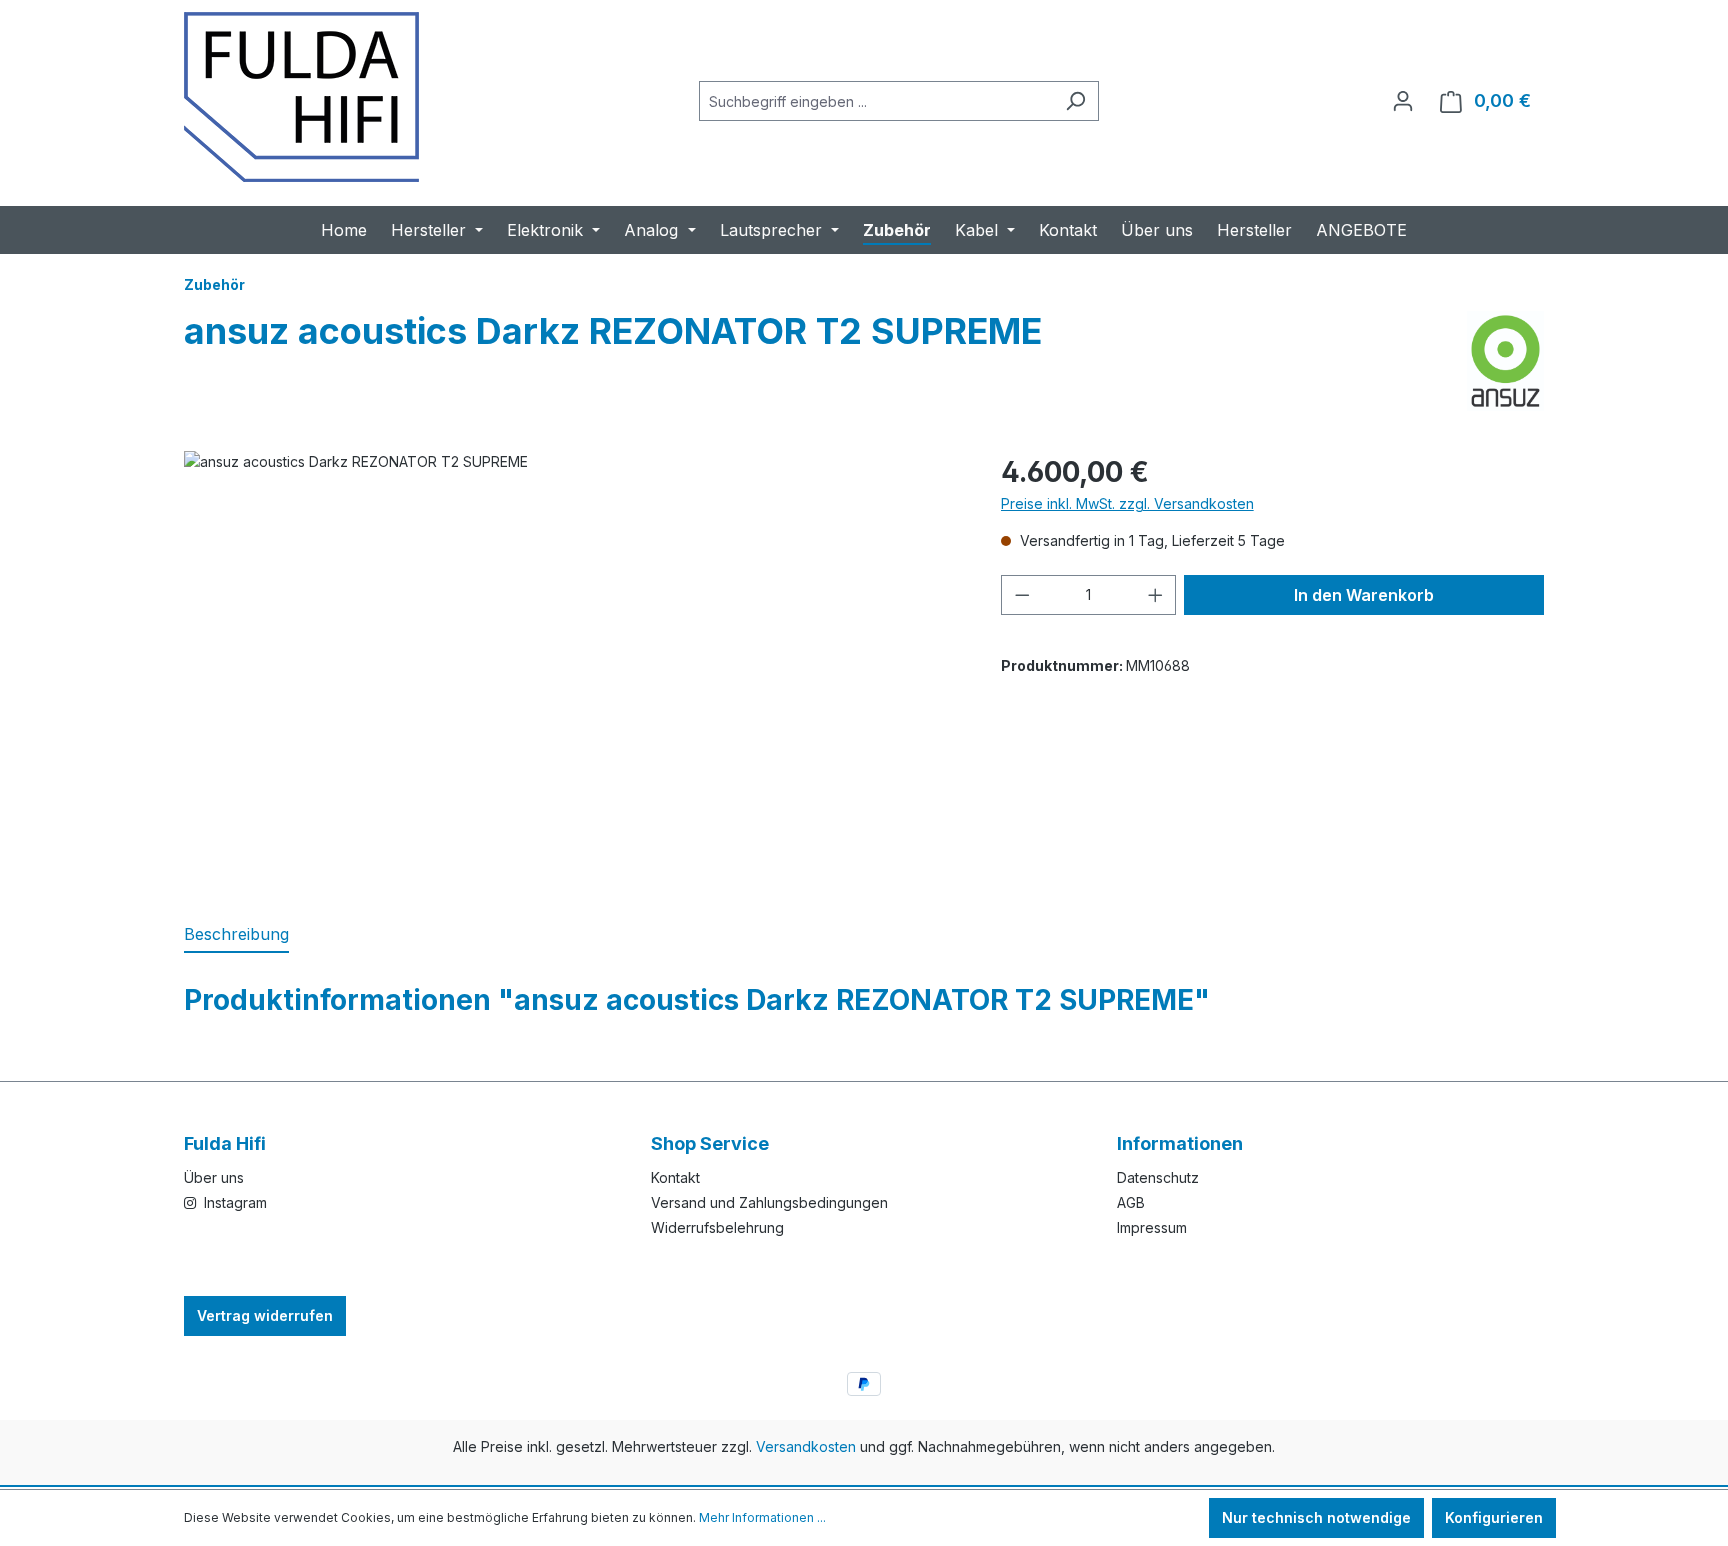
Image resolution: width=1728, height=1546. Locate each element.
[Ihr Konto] (1403, 101)
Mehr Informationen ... (762, 1517)
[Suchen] (1075, 101)
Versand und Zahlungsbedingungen (769, 1202)
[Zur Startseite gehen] (301, 97)
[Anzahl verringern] (1022, 595)
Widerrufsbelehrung (717, 1227)
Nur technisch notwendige (1316, 1517)
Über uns (214, 1177)
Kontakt (675, 1177)
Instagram (233, 1202)
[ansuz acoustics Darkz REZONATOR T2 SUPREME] (572, 666)
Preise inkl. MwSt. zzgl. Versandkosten (1127, 503)
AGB (1131, 1202)
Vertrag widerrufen (265, 1315)
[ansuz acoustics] (1505, 361)
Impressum (1152, 1227)
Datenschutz (1158, 1177)
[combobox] (876, 101)
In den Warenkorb (1364, 595)
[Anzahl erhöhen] (1156, 595)
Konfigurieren (1494, 1517)
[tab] (236, 935)
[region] (572, 666)
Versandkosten (806, 1446)
